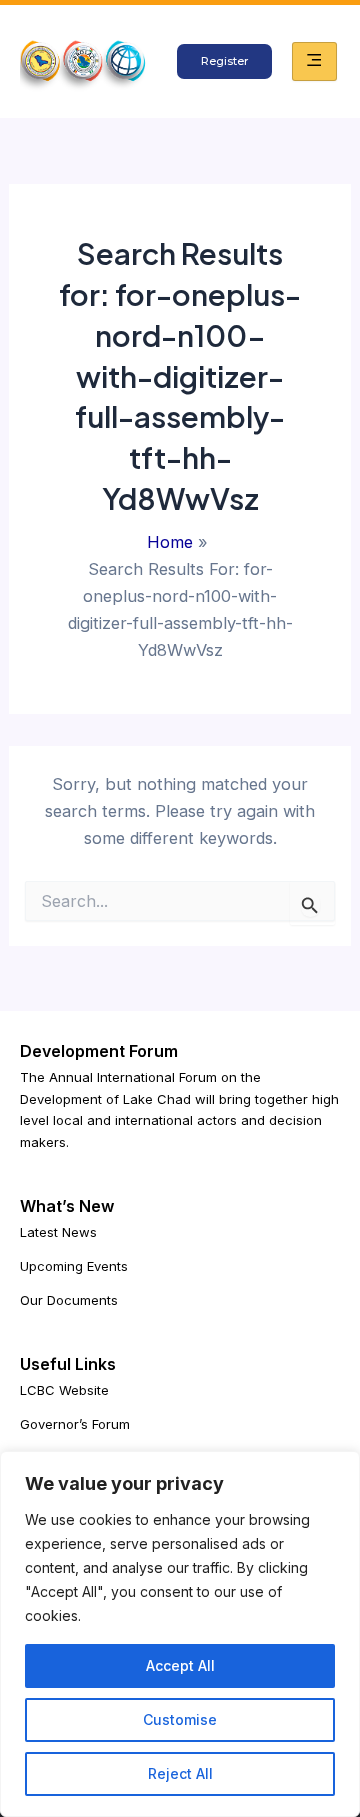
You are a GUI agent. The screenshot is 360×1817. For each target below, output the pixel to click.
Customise (180, 1719)
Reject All (180, 1773)
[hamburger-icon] (314, 61)
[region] (180, 1634)
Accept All (180, 1665)
